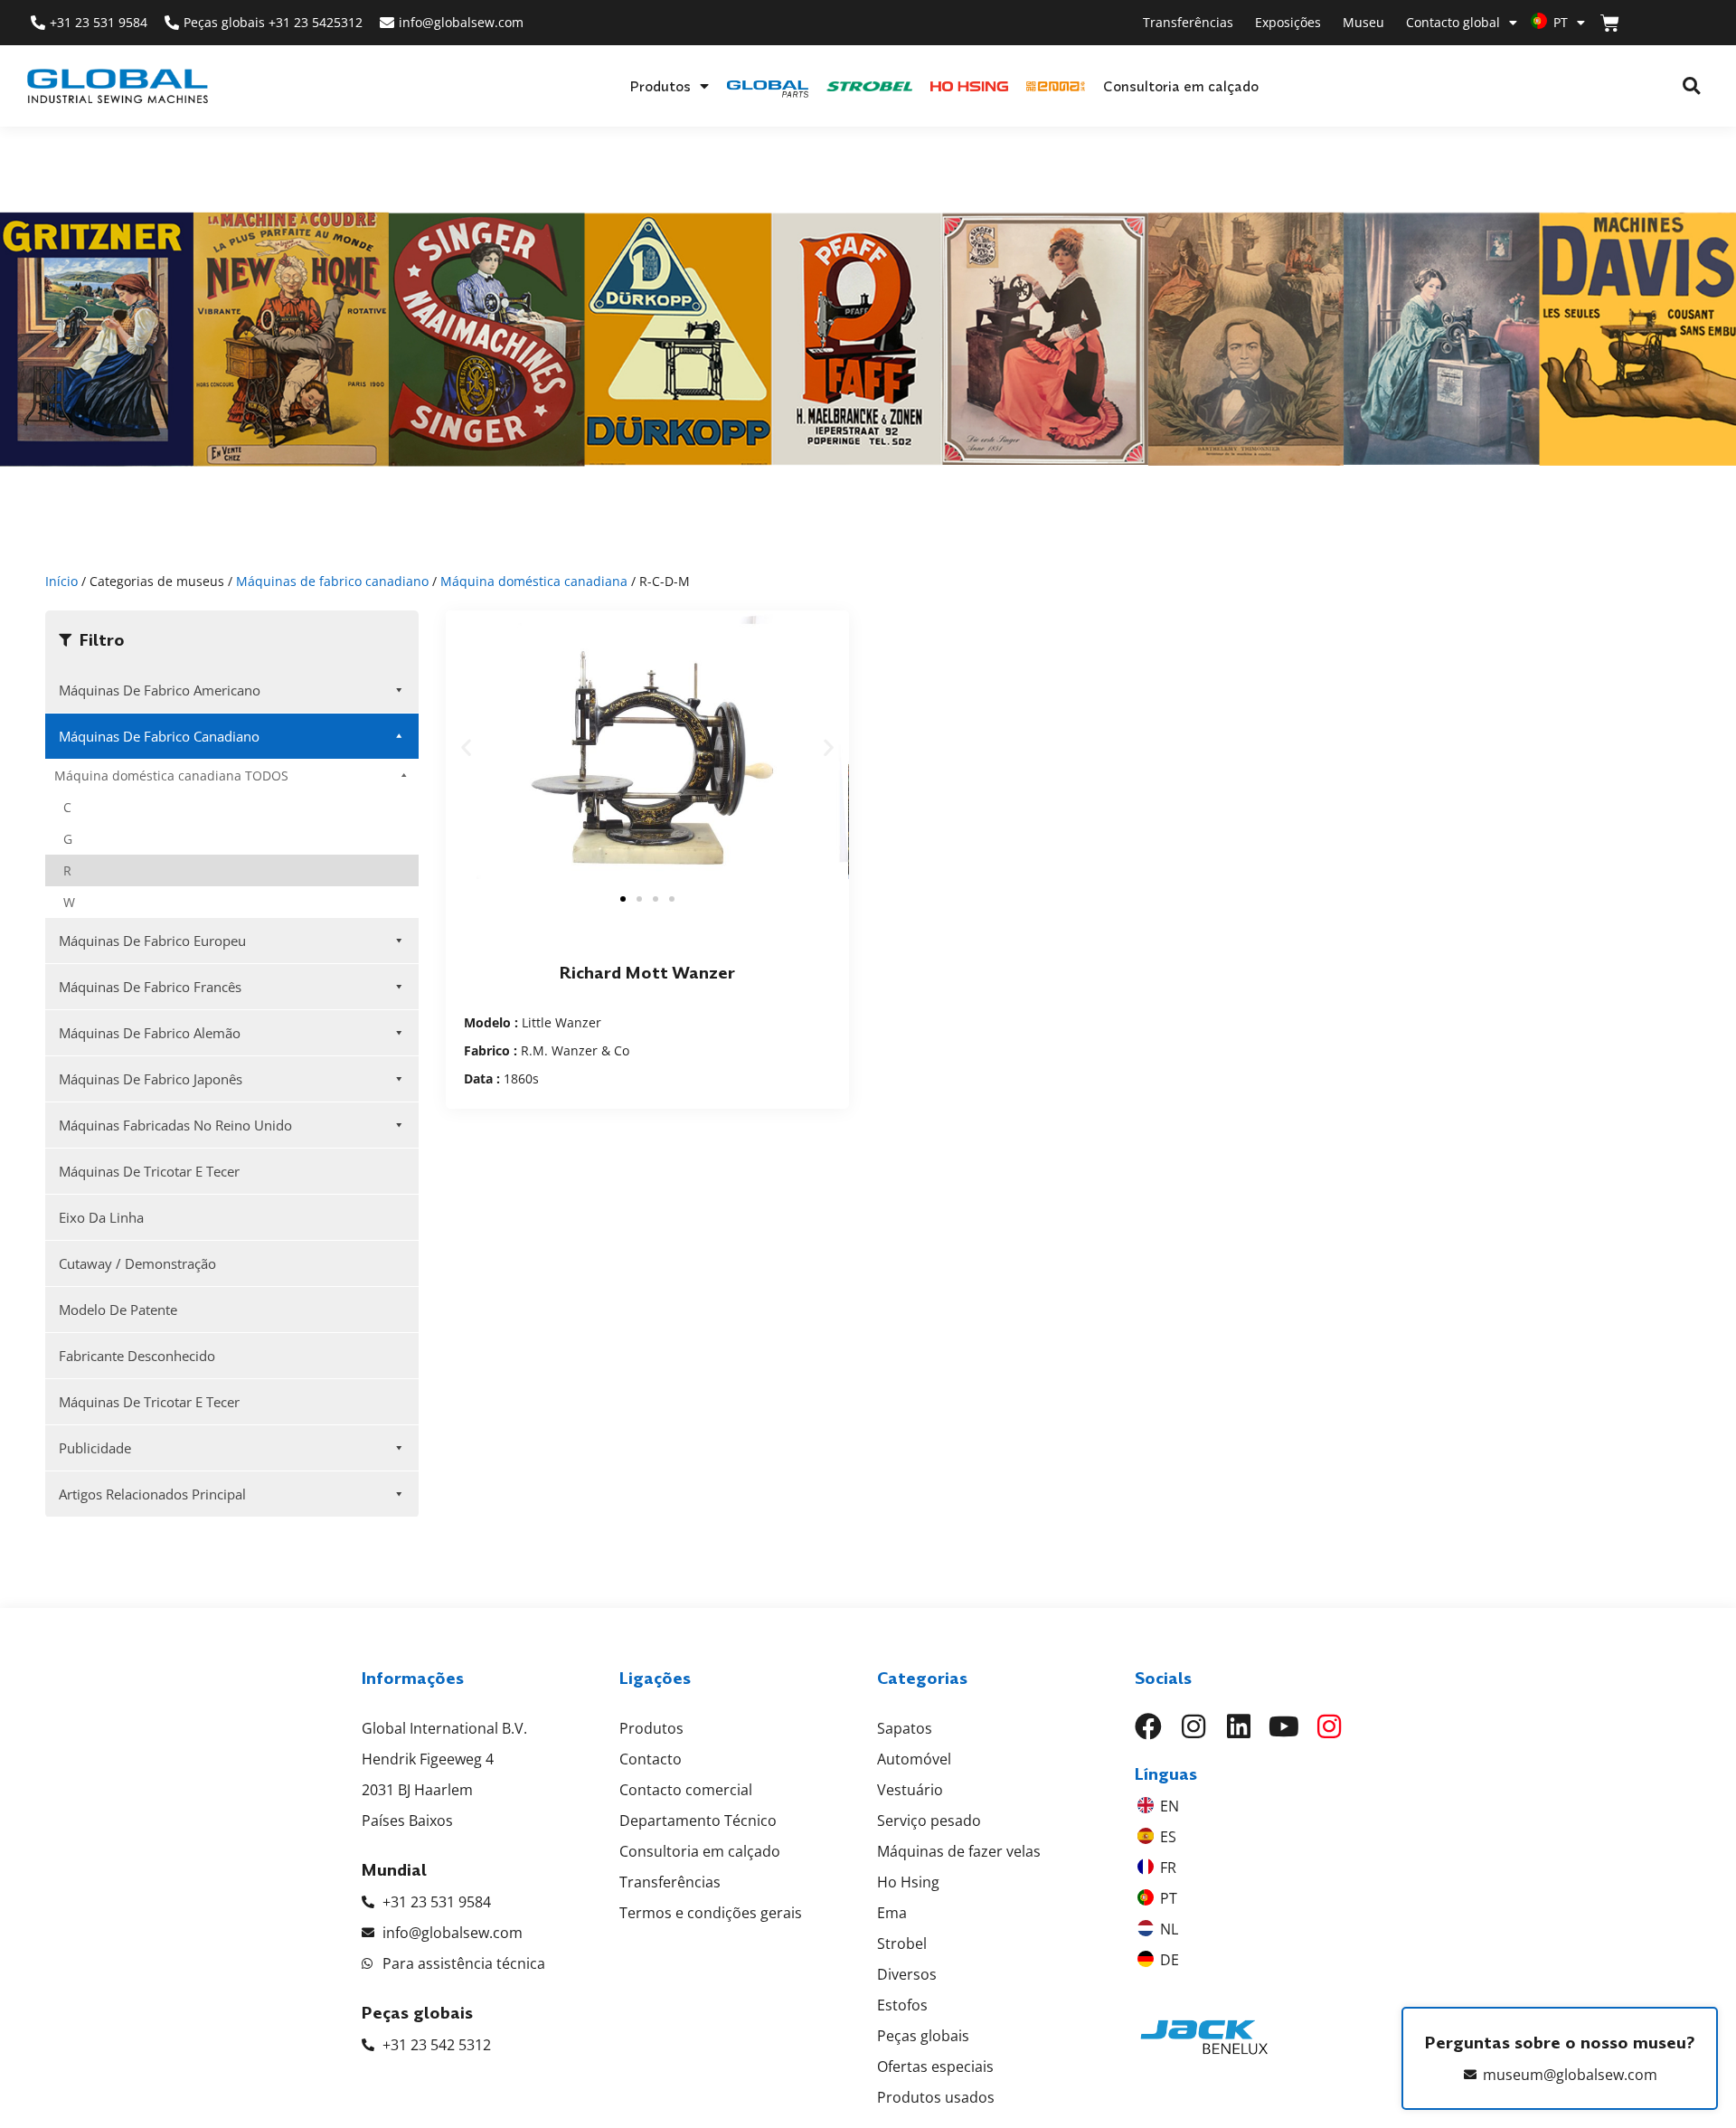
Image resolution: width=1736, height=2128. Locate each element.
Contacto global (1453, 22)
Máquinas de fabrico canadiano (332, 581)
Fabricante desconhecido (137, 1356)
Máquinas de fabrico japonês (151, 1079)
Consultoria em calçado (1181, 86)
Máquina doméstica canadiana (534, 581)
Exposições (1288, 22)
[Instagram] (1193, 1726)
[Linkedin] (1239, 1726)
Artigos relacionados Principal (152, 1494)
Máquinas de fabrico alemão (150, 1033)
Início (61, 581)
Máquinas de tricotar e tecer (149, 1171)
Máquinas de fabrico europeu (152, 941)
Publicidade (95, 1448)
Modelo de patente (118, 1310)
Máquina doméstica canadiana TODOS (171, 776)
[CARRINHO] (1610, 23)
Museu (1363, 22)
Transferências (1188, 22)
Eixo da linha (101, 1217)
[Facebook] (1148, 1726)
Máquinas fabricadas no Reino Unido (175, 1125)
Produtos (660, 86)
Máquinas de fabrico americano (160, 690)
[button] (1691, 86)
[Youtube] (1284, 1726)
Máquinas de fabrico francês (150, 987)
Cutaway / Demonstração (137, 1263)
